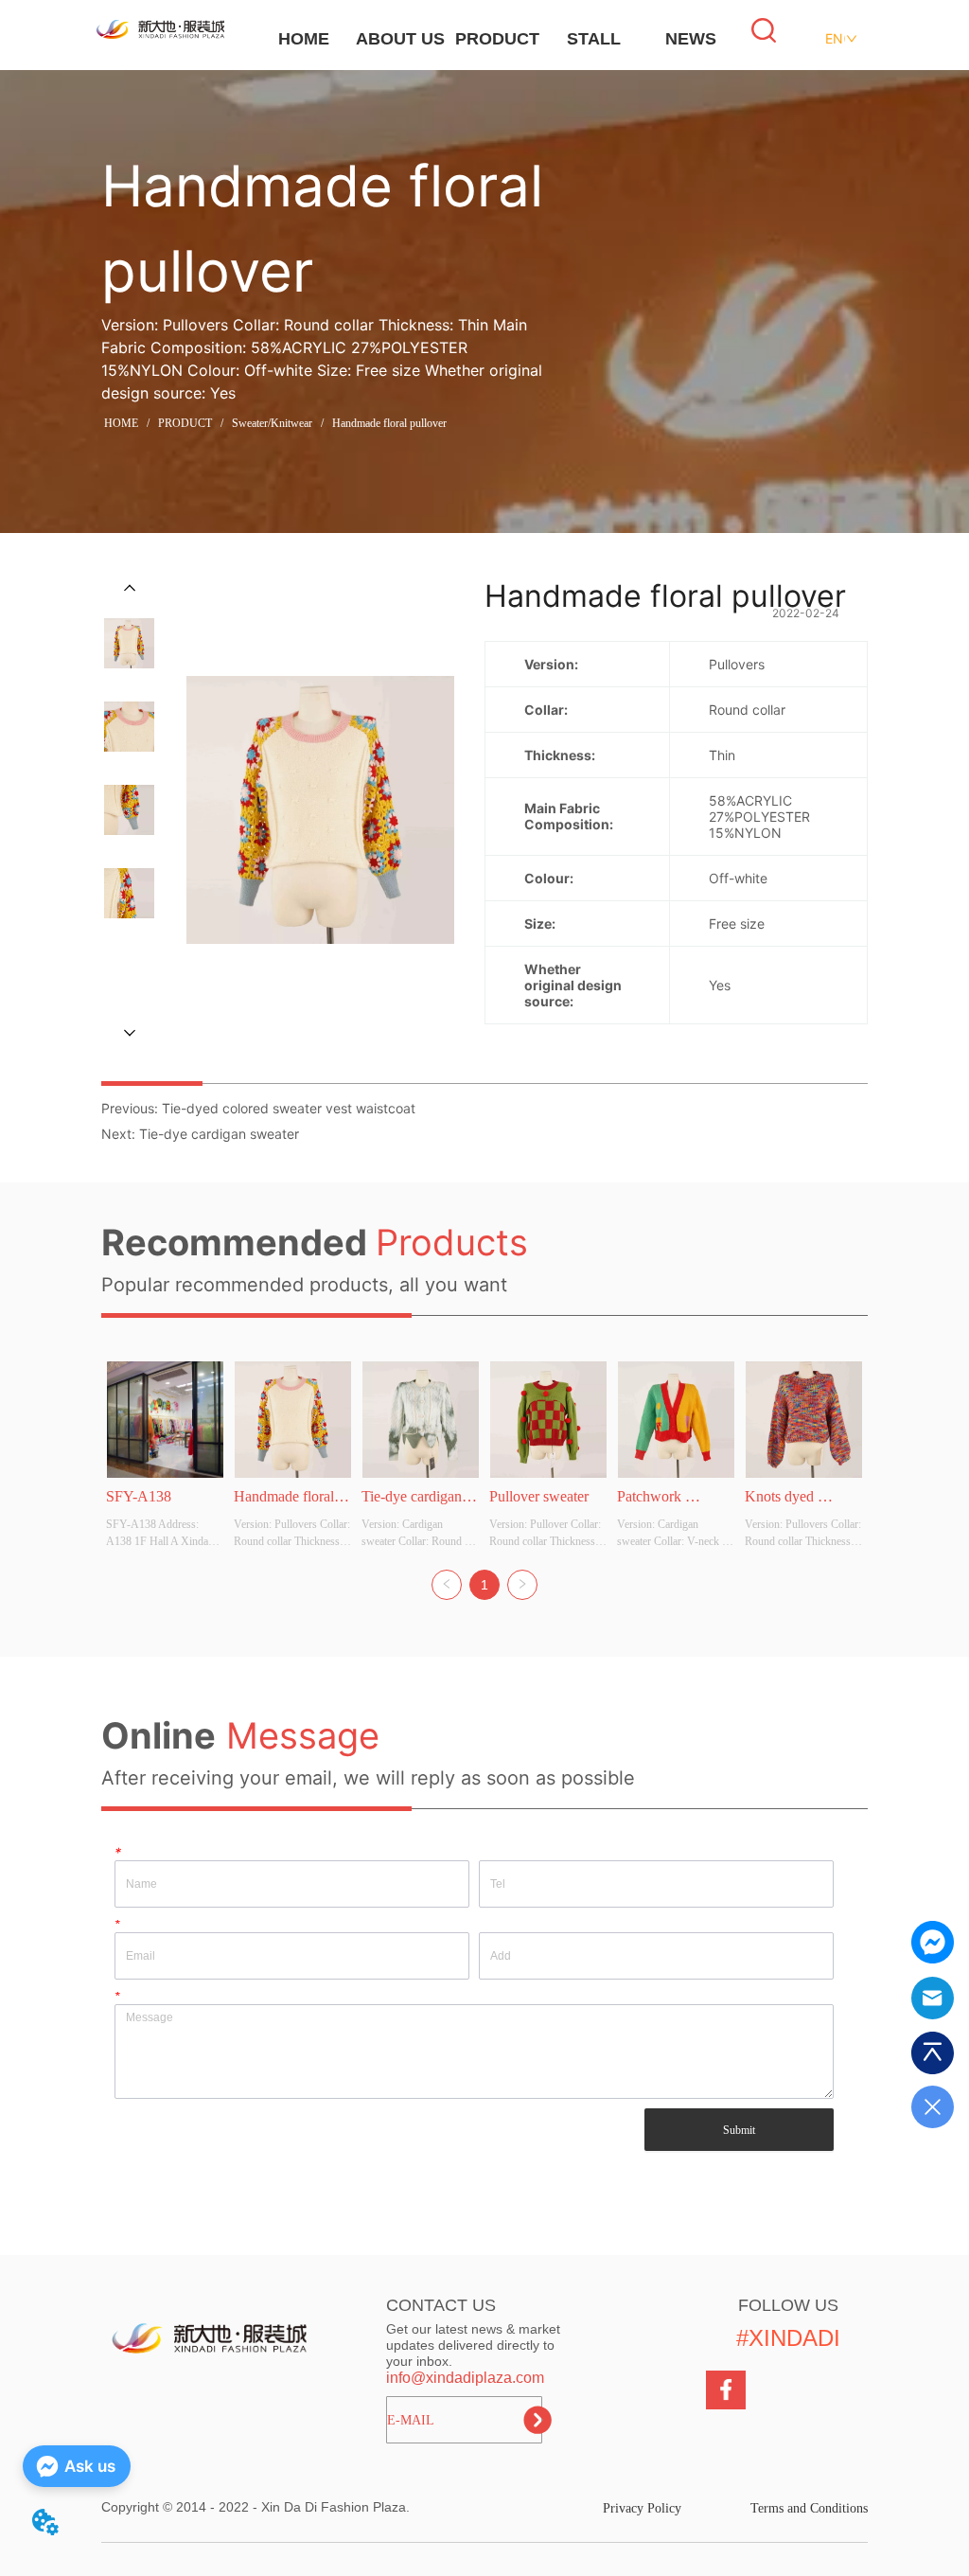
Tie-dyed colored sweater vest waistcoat (289, 1108)
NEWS (691, 39)
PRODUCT (497, 39)
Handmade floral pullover (389, 423)
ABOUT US (400, 39)
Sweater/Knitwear (272, 423)
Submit (739, 2130)
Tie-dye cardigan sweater (219, 1134)
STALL (594, 39)
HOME (304, 39)
